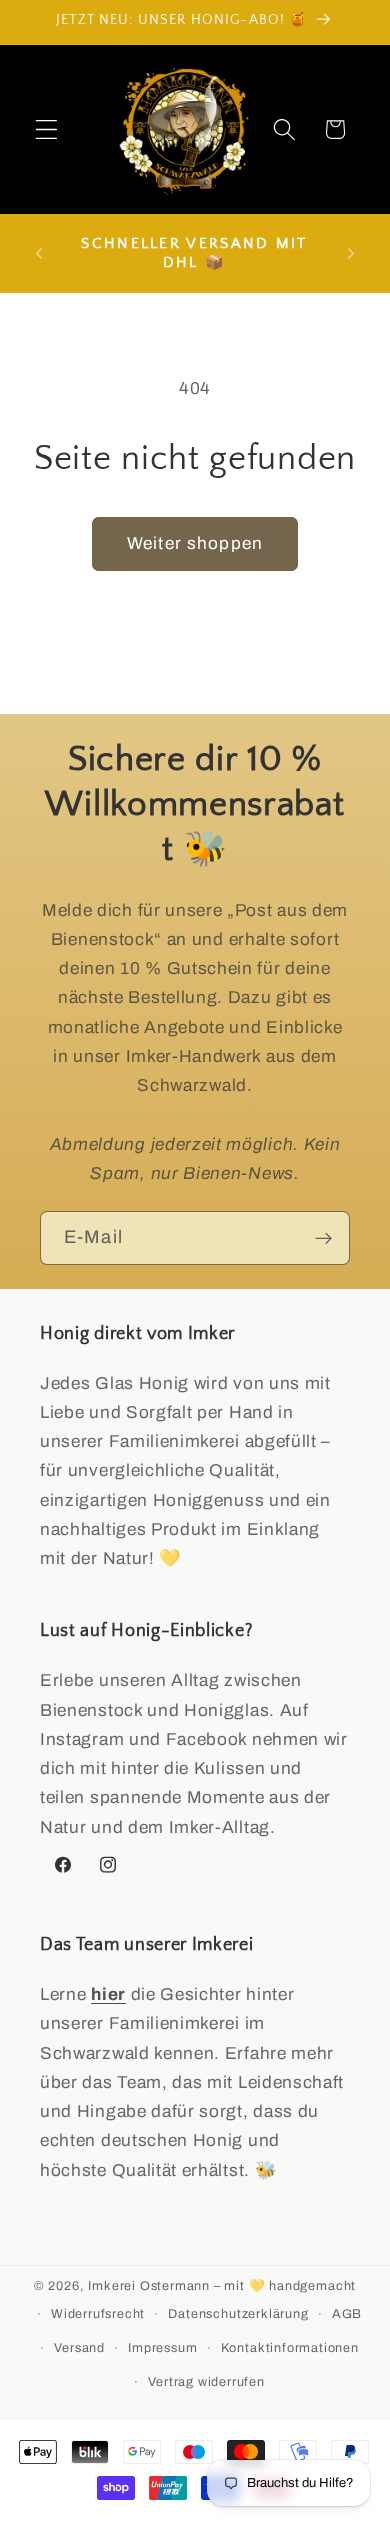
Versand (79, 2348)
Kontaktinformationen (290, 2348)
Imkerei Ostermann (149, 2286)
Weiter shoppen (195, 543)
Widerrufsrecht (98, 2314)
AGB (347, 2314)
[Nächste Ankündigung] (351, 253)
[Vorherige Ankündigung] (39, 253)
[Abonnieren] (323, 1238)
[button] (46, 129)
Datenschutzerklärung (238, 2314)
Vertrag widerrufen (206, 2382)
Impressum (162, 2348)
